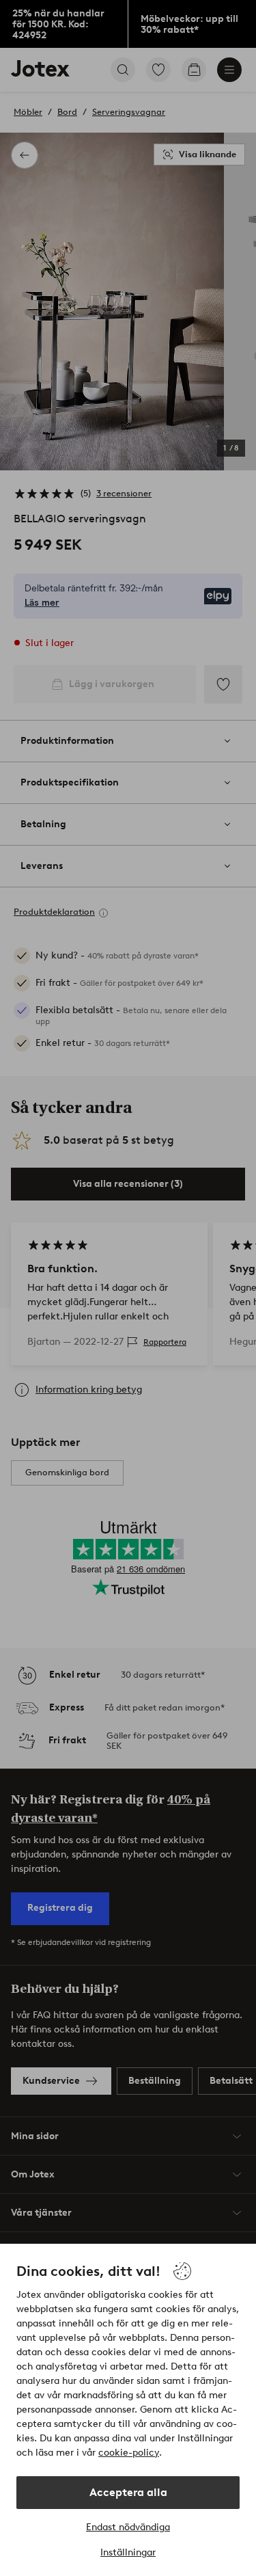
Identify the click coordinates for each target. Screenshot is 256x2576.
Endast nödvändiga (128, 2527)
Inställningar (128, 2552)
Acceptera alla (128, 2492)
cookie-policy (129, 2453)
